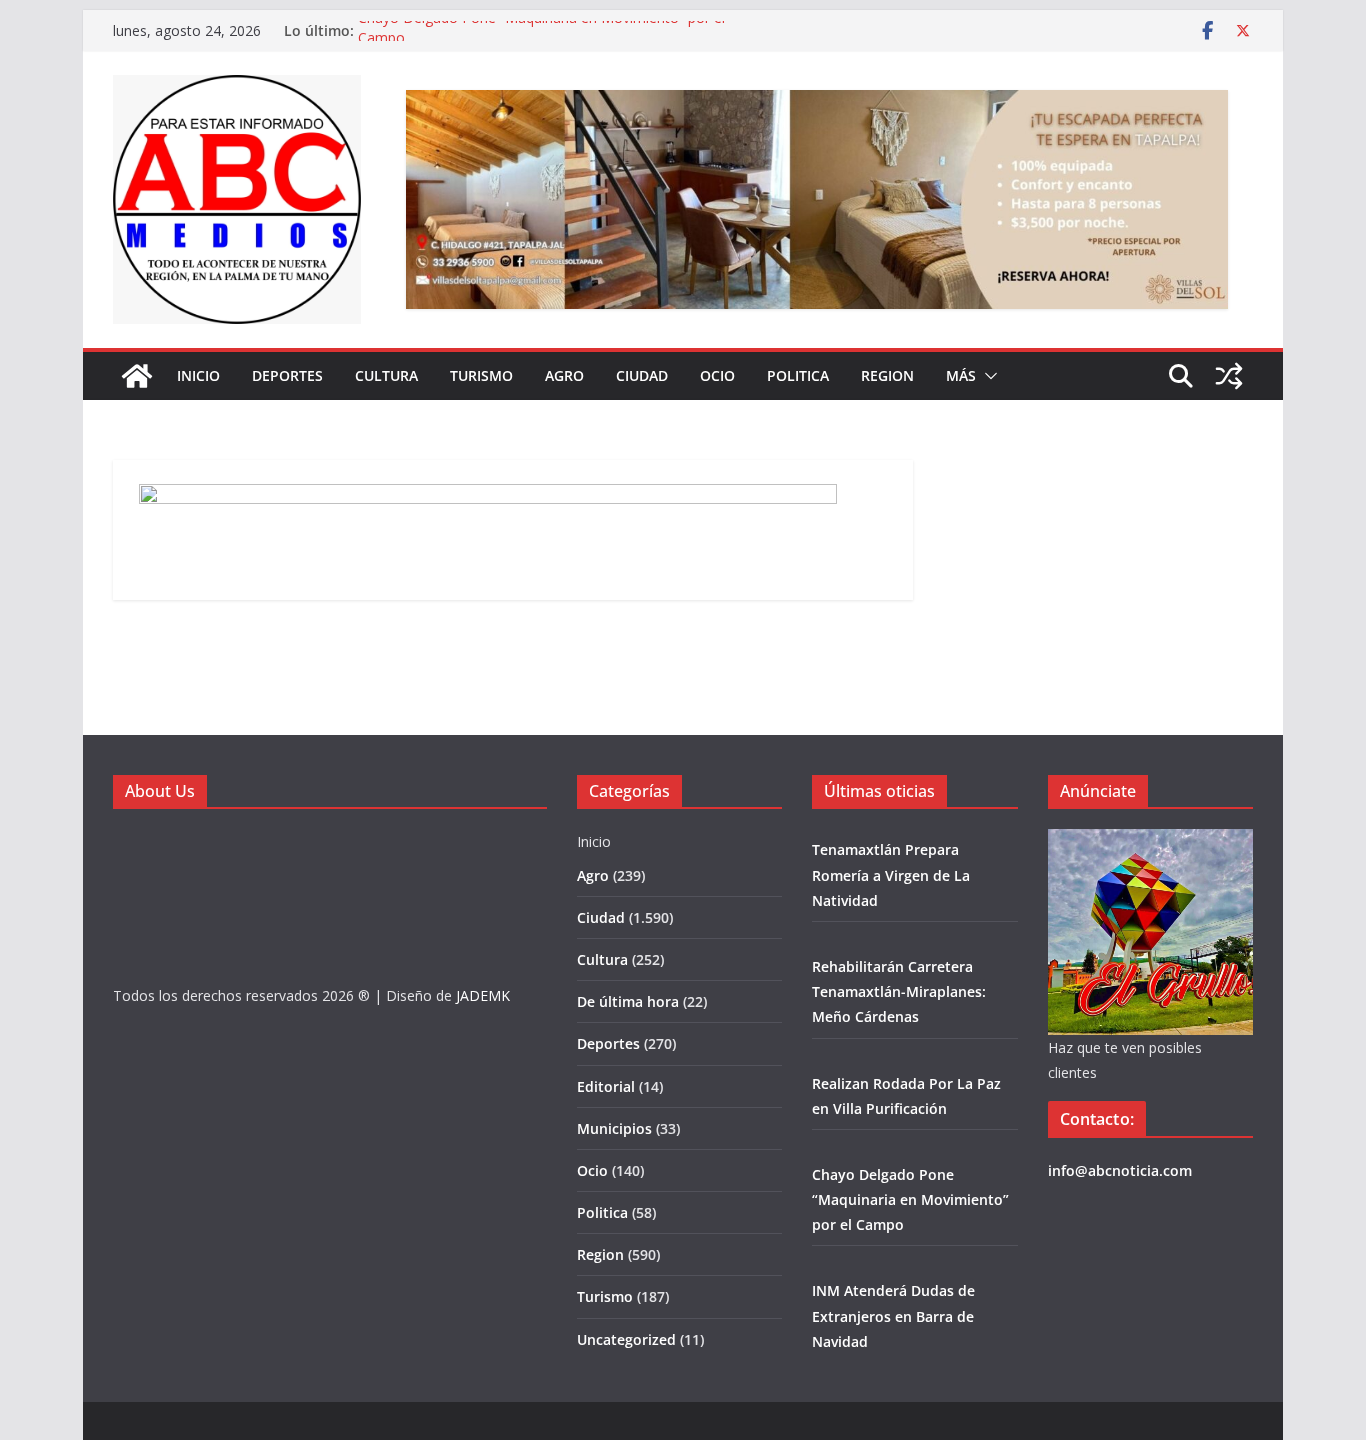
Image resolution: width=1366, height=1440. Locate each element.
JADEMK (483, 995)
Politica (798, 375)
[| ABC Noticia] (137, 376)
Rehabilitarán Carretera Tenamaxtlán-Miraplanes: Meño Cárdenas (899, 991)
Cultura (386, 375)
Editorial (606, 1086)
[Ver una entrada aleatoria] (1229, 376)
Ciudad (642, 375)
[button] (987, 376)
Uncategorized (626, 1339)
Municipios (614, 1128)
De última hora (628, 1001)
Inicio (198, 375)
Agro (564, 375)
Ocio (717, 375)
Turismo (481, 375)
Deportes (287, 375)
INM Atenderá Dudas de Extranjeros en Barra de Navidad (893, 1315)
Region (887, 375)
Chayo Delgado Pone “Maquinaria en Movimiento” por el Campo (910, 1199)
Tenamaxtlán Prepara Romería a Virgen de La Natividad (891, 874)
